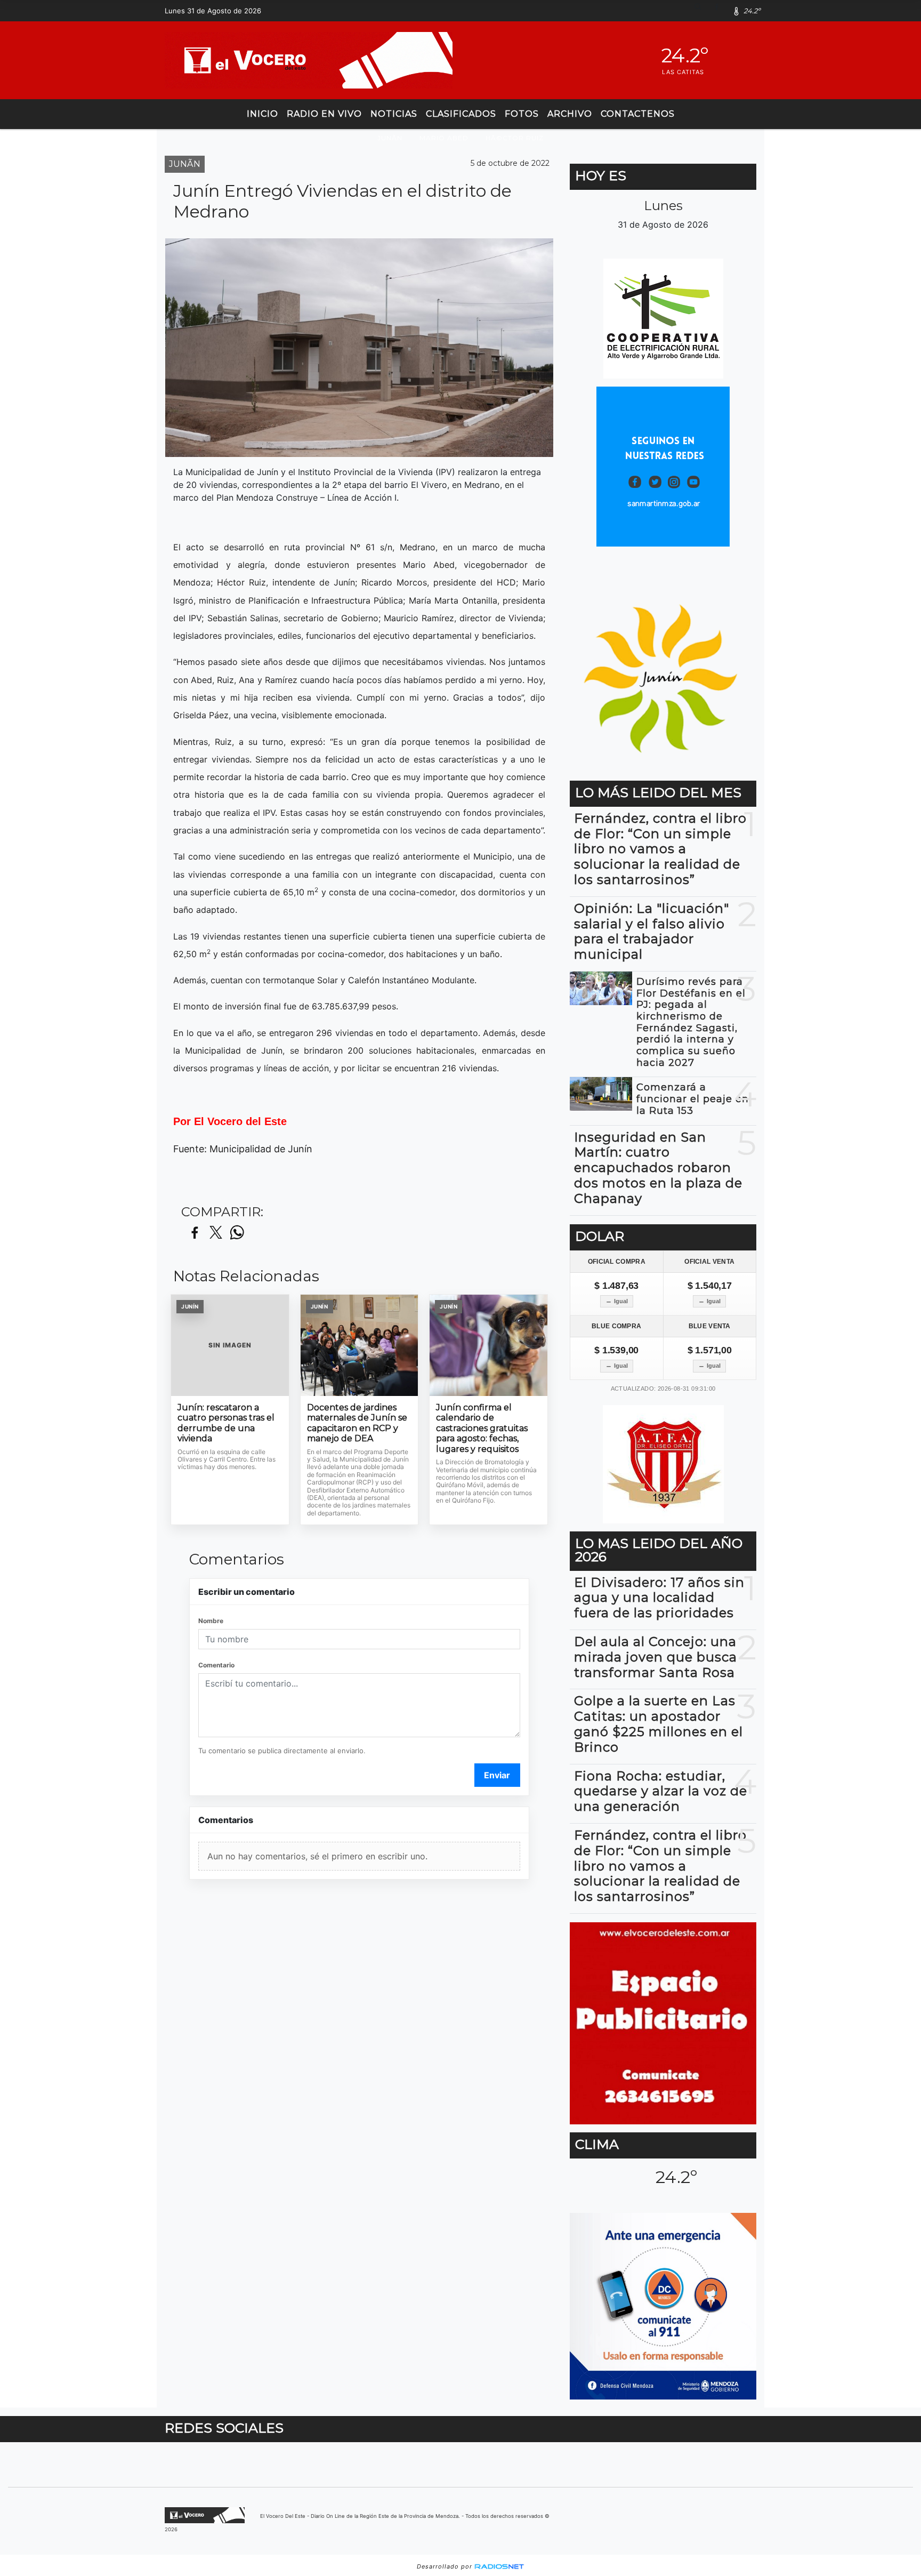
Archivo (570, 114)
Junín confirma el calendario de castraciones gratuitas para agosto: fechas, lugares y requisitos (482, 1428)
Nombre (211, 1621)
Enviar (497, 1775)
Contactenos (638, 114)
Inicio (262, 114)
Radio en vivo (324, 114)
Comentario (216, 1665)
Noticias (394, 114)
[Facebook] (721, 11)
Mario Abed (444, 138)
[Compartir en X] (216, 1233)
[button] (702, 11)
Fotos (522, 114)
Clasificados (461, 114)
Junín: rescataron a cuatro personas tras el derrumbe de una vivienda (226, 1423)
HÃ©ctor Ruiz (515, 138)
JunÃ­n (390, 138)
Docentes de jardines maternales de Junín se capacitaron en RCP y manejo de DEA (357, 1423)
